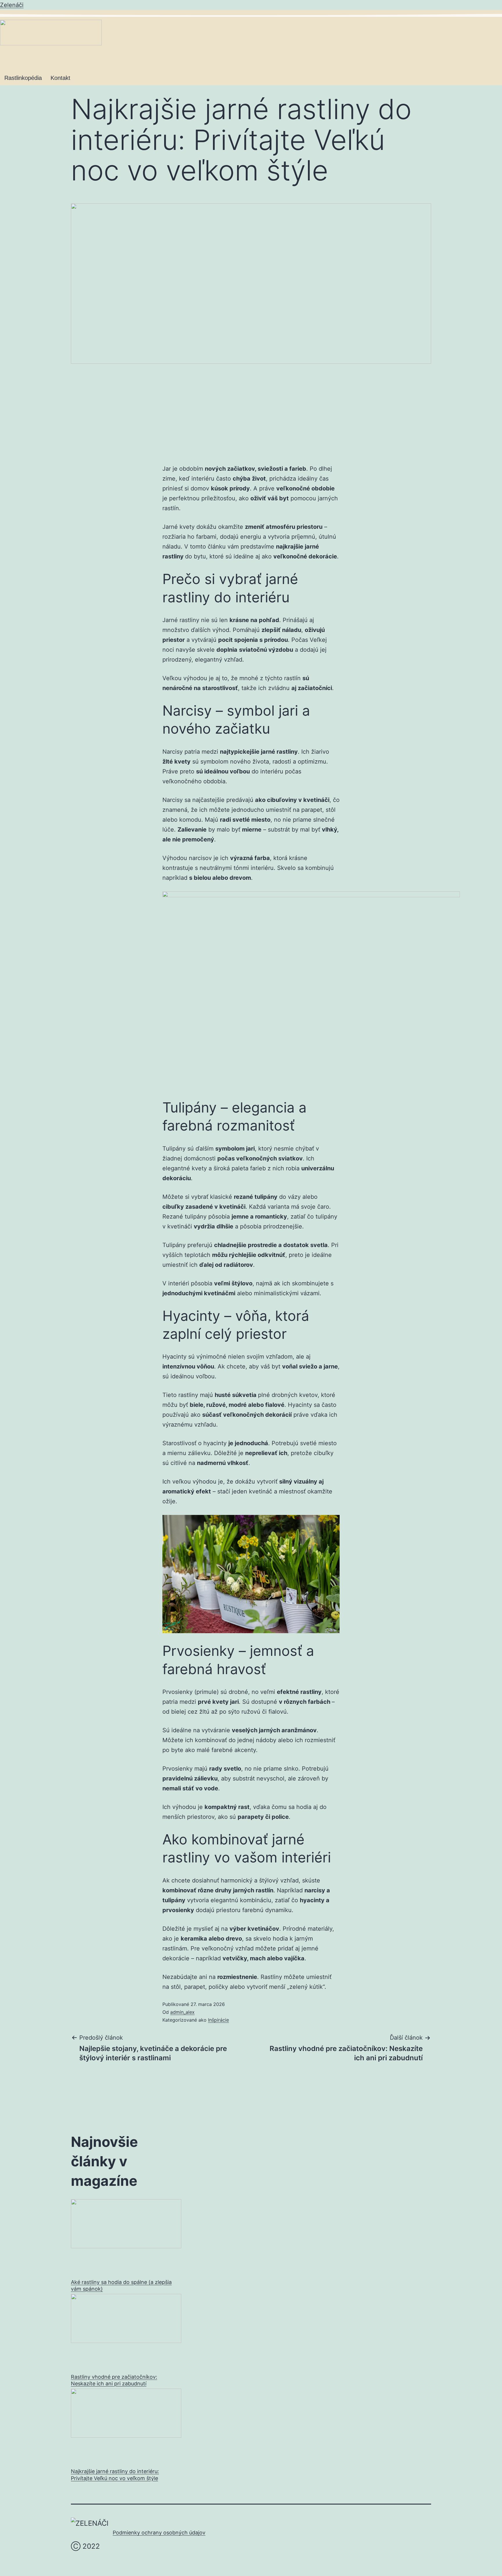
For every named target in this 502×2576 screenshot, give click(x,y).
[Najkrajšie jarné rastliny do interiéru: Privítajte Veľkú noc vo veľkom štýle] (126, 2425)
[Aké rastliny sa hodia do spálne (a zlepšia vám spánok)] (126, 2236)
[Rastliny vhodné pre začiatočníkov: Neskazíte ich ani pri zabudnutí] (126, 2330)
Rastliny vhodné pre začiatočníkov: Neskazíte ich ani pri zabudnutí (114, 2380)
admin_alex (182, 2012)
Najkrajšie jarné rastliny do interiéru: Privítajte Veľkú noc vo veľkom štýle (115, 2475)
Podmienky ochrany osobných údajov (159, 2533)
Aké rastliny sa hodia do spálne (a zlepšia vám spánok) (121, 2285)
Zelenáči (12, 5)
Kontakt (60, 78)
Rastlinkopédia (23, 78)
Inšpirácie (218, 2020)
